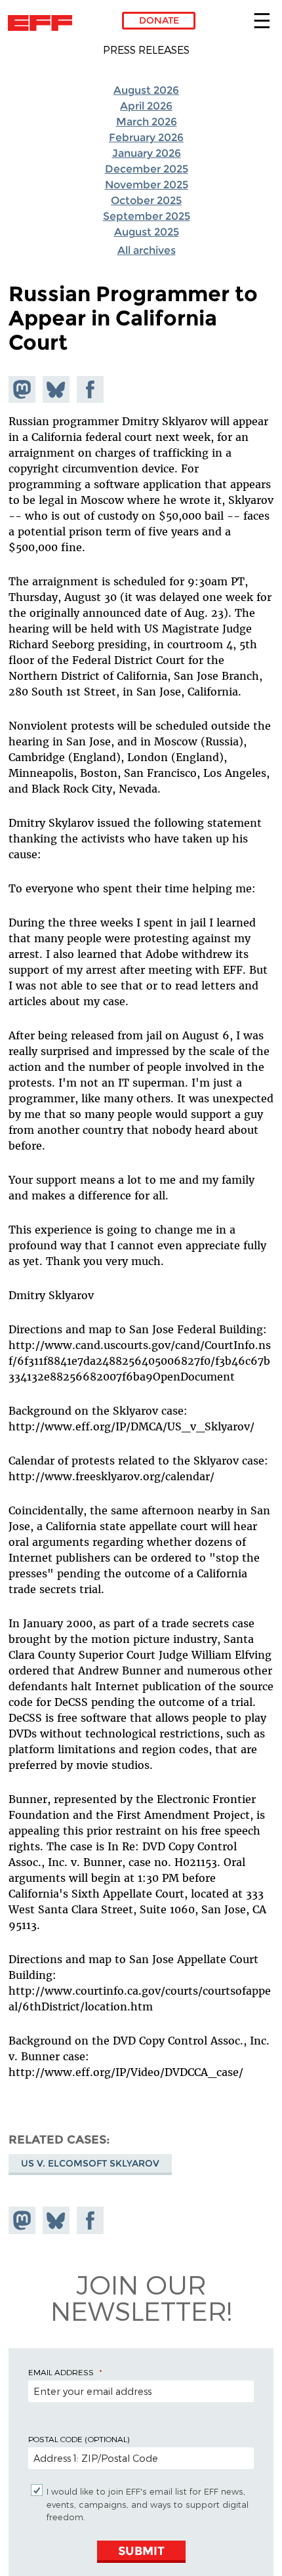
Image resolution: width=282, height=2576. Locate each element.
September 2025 (147, 216)
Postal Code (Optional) (79, 2439)
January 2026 (147, 153)
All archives (147, 250)
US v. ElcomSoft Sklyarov (90, 2163)
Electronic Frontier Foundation (44, 23)
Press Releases (146, 50)
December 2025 (147, 169)
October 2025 (146, 200)
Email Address (61, 2372)
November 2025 (147, 185)
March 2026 (147, 122)
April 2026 (146, 106)
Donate (159, 20)
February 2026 (146, 137)
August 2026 (146, 90)
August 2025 (147, 232)
